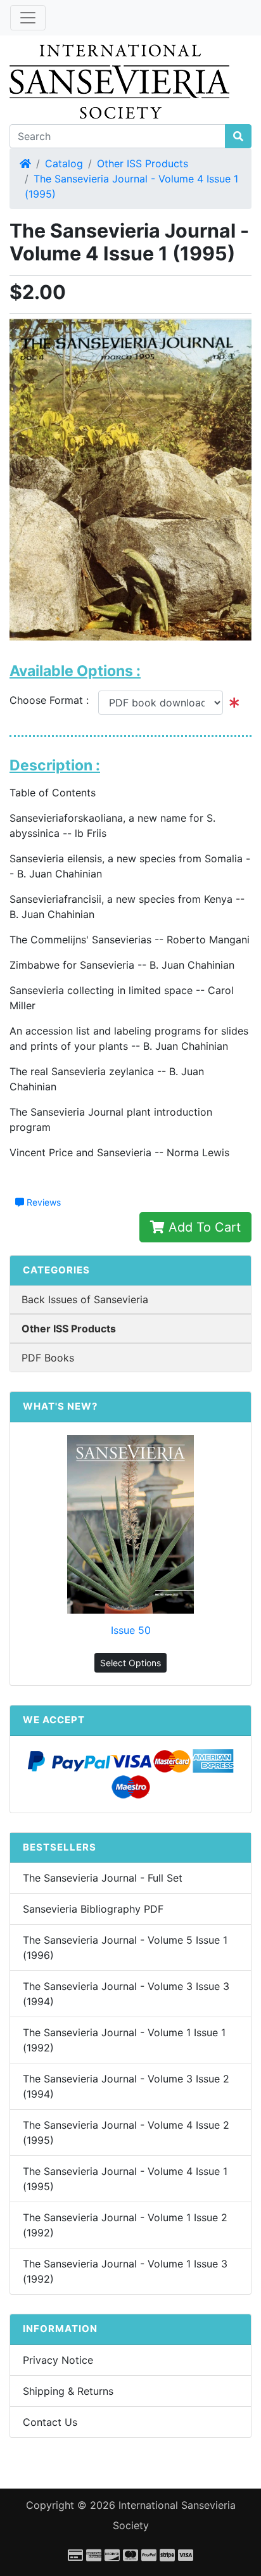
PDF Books (48, 1358)
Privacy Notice (58, 2360)
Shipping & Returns (68, 2391)
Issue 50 (131, 1630)
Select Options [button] (130, 1663)
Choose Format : (54, 700)
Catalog (64, 163)
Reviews (42, 1202)
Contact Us (50, 2422)
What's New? (60, 1406)
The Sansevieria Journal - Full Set (103, 1878)
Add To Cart (203, 1227)
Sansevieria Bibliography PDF (93, 1909)
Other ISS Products (143, 163)
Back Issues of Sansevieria (85, 1299)
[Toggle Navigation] (28, 18)
